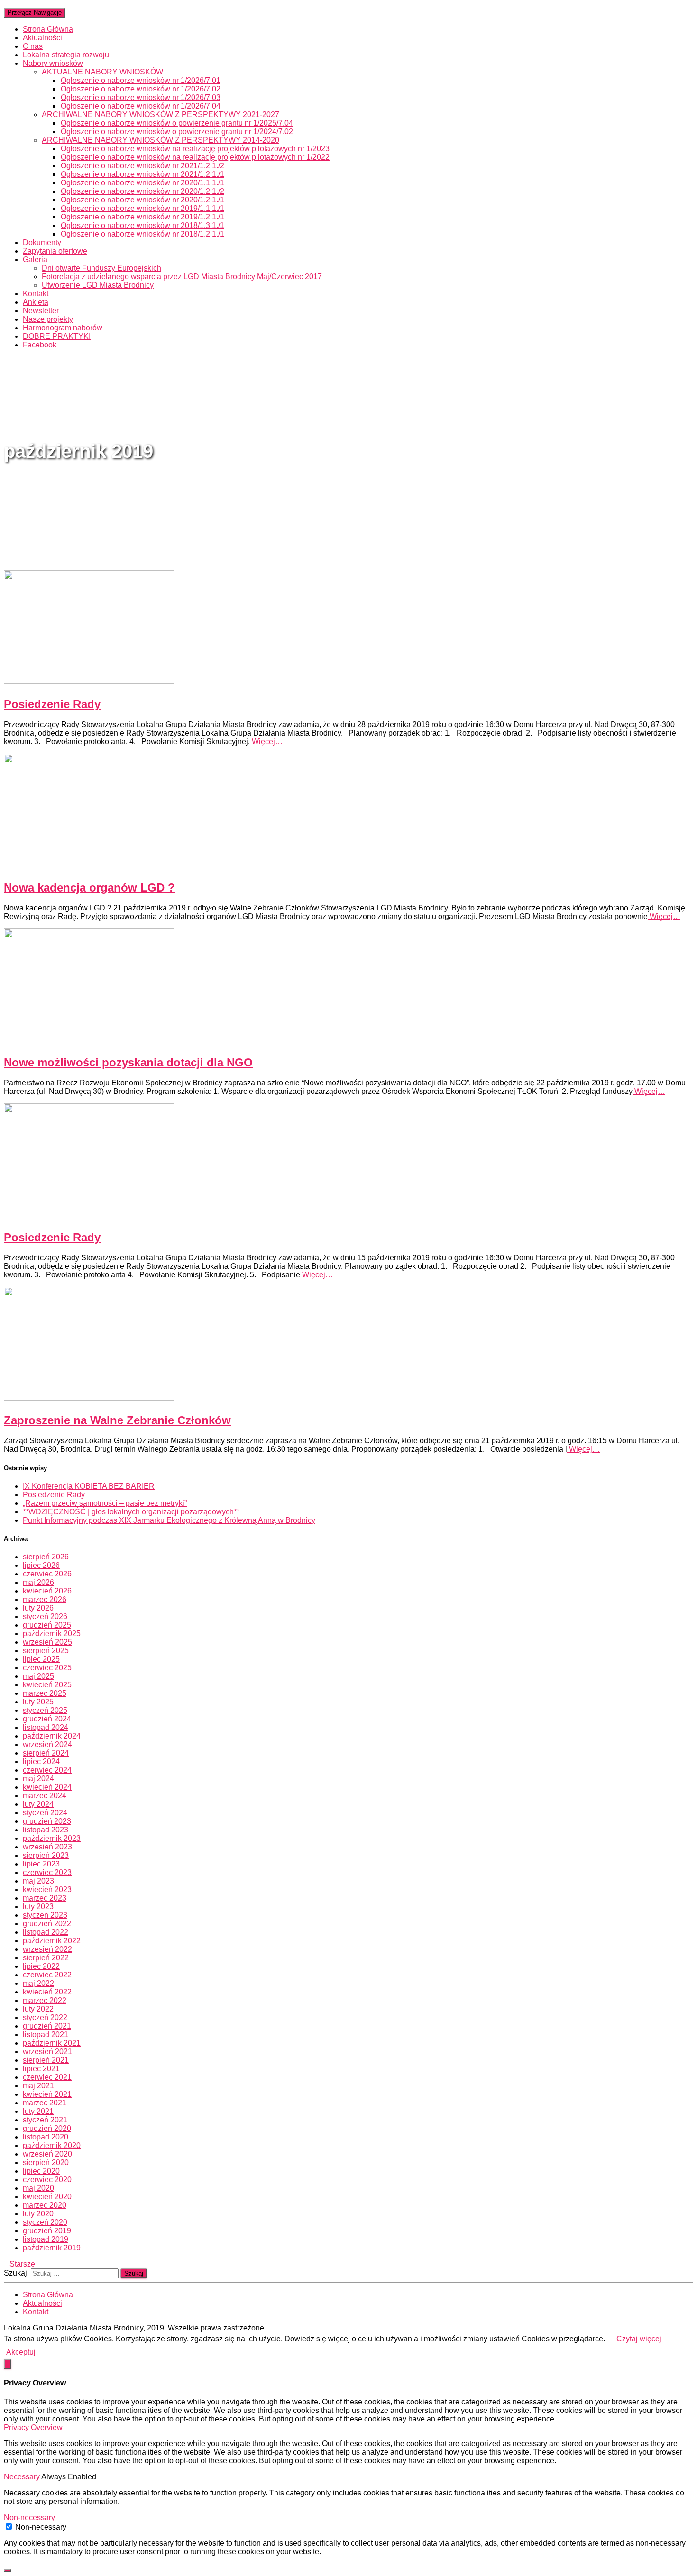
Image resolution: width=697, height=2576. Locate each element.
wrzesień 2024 (47, 1744)
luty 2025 (38, 1702)
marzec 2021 (45, 2103)
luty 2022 (38, 2009)
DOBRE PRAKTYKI (57, 336)
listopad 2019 (46, 2239)
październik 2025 (52, 1634)
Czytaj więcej (639, 2339)
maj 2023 (38, 1881)
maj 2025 (38, 1676)
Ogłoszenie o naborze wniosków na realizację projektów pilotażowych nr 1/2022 (195, 157)
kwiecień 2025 (47, 1685)
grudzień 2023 (47, 1821)
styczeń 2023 (45, 1915)
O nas (33, 46)
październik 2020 (52, 2145)
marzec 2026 (45, 1599)
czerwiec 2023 (47, 1872)
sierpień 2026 (46, 1557)
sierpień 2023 (46, 1855)
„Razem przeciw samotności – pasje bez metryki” (105, 1503)
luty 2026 (38, 1608)
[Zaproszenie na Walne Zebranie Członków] (89, 1398)
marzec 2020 (45, 2205)
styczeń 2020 (45, 2222)
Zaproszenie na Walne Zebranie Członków (117, 1420)
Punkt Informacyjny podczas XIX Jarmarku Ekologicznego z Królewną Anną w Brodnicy (169, 1520)
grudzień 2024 (47, 1719)
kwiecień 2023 (47, 1889)
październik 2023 (52, 1838)
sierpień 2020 (46, 2162)
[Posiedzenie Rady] (89, 681)
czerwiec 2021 (47, 2077)
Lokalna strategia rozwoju (66, 55)
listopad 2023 (46, 1830)
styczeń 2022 (45, 2017)
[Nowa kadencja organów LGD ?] (89, 865)
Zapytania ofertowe (55, 251)
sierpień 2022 (46, 1958)
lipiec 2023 (41, 1864)
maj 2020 (38, 2188)
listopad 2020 (46, 2137)
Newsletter (41, 311)
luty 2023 (38, 1907)
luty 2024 (38, 1804)
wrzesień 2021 (47, 2052)
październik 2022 (52, 1941)
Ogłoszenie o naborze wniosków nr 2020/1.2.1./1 (142, 200)
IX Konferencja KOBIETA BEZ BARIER (89, 1486)
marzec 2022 (45, 2000)
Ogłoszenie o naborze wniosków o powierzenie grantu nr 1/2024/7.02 (177, 132)
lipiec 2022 (41, 1966)
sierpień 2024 (46, 1753)
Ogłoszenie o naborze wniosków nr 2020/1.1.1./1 (142, 183)
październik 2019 (52, 2248)
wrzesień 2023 (47, 1847)
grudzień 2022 (47, 1924)
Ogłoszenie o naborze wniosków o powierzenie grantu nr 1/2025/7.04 (177, 123)
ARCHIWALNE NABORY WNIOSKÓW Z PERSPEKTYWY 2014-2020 (160, 140)
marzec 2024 (45, 1796)
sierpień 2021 (46, 2060)
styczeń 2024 (45, 1813)
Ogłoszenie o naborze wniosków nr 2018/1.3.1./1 (142, 225)
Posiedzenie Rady (52, 704)
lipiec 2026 (41, 1565)
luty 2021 (38, 2111)
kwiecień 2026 (47, 1591)
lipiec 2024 (41, 1761)
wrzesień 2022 (47, 1949)
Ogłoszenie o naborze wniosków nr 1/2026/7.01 (141, 80)
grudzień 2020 (47, 2128)
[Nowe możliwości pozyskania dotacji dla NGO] (89, 1040)
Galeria (35, 259)
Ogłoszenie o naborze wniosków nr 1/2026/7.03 (141, 97)
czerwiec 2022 (47, 1975)
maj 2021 (38, 2086)
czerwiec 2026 (47, 1574)
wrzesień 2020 (47, 2154)
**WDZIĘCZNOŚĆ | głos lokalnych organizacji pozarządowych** (131, 1512)
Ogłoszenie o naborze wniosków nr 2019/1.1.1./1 (142, 208)
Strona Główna (48, 29)
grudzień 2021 (47, 2026)
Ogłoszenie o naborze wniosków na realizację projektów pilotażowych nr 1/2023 (195, 149)
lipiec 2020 (41, 2171)
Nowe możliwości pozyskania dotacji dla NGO (128, 1062)
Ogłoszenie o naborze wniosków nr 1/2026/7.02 (141, 89)
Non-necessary (41, 2527)
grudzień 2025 (47, 1625)
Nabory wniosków (53, 63)
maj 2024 (38, 1779)
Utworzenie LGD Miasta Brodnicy (98, 285)
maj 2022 (38, 1983)
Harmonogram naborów (63, 328)
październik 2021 (52, 2043)
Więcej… (266, 742)
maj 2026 (38, 1582)
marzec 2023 (45, 1898)
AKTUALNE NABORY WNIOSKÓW (102, 72)
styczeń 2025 (45, 1710)
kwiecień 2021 (47, 2094)
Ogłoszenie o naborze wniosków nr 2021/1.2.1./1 (142, 174)
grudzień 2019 (47, 2231)
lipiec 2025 (41, 1659)
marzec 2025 (45, 1693)
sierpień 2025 (46, 1651)
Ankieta (36, 302)
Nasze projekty (48, 319)
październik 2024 (52, 1736)
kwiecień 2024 (47, 1787)
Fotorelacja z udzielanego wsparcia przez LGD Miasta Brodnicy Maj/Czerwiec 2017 (182, 277)
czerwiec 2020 (47, 2180)
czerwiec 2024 (47, 1770)
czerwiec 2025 (47, 1668)
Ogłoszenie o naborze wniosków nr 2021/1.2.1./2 (142, 166)
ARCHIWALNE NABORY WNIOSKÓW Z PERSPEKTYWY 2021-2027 (160, 114)
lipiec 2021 (41, 2069)
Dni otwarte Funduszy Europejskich (101, 268)
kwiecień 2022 (47, 1992)
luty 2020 (38, 2214)
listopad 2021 (46, 2034)
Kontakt (36, 294)
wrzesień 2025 (47, 1642)
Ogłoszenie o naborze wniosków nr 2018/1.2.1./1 (142, 234)
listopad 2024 (46, 1727)
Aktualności (42, 38)
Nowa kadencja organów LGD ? (89, 887)
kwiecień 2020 (47, 2197)
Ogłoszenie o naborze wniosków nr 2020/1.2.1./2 (142, 191)
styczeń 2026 (45, 1616)
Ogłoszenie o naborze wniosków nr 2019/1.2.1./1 (142, 217)
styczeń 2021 (45, 2120)
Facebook (40, 345)
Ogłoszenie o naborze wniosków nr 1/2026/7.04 (141, 106)
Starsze (19, 2264)
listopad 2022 (46, 1932)
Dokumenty (42, 242)
